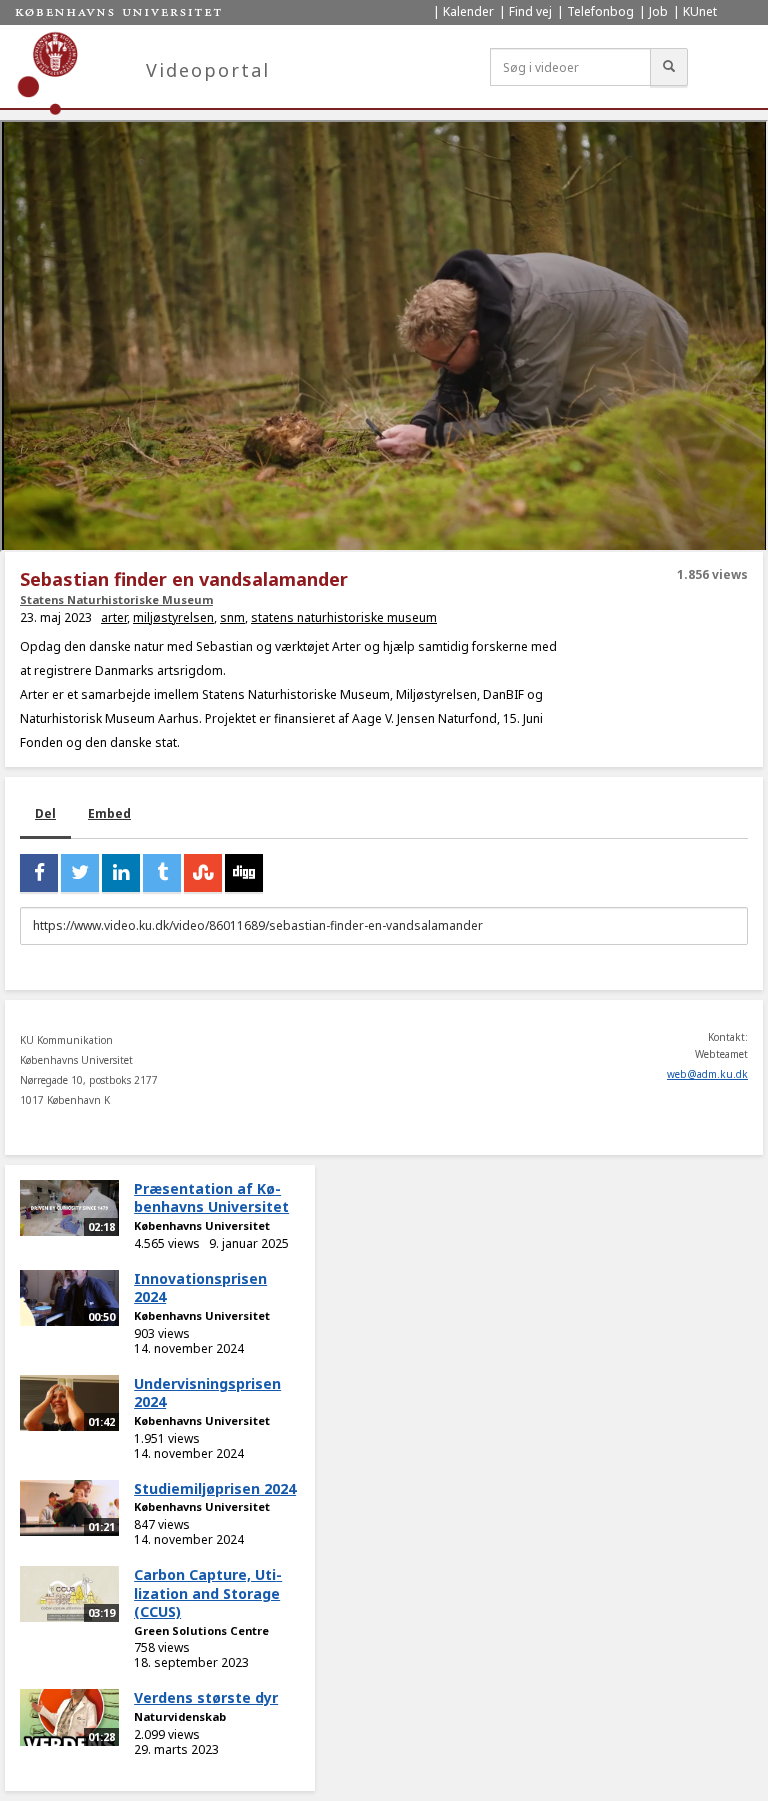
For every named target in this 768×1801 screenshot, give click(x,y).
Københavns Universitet (202, 1225)
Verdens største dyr (206, 1697)
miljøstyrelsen (173, 617)
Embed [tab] (109, 813)
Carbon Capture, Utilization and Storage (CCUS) (208, 1593)
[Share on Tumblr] (162, 873)
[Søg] (669, 67)
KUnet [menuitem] (700, 11)
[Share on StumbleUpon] (203, 873)
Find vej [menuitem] (530, 11)
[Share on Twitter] (80, 873)
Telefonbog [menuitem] (600, 11)
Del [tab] (45, 813)
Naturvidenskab (180, 1716)
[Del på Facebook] (39, 873)
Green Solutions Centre (201, 1630)
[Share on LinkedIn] (121, 873)
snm (232, 617)
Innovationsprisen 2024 (200, 1288)
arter (114, 617)
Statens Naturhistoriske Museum (116, 599)
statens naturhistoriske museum (344, 617)
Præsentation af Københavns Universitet (211, 1198)
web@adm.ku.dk (707, 1074)
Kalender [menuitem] (468, 11)
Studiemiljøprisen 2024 (215, 1488)
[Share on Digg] (244, 873)
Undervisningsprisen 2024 (207, 1393)
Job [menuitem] (658, 11)
